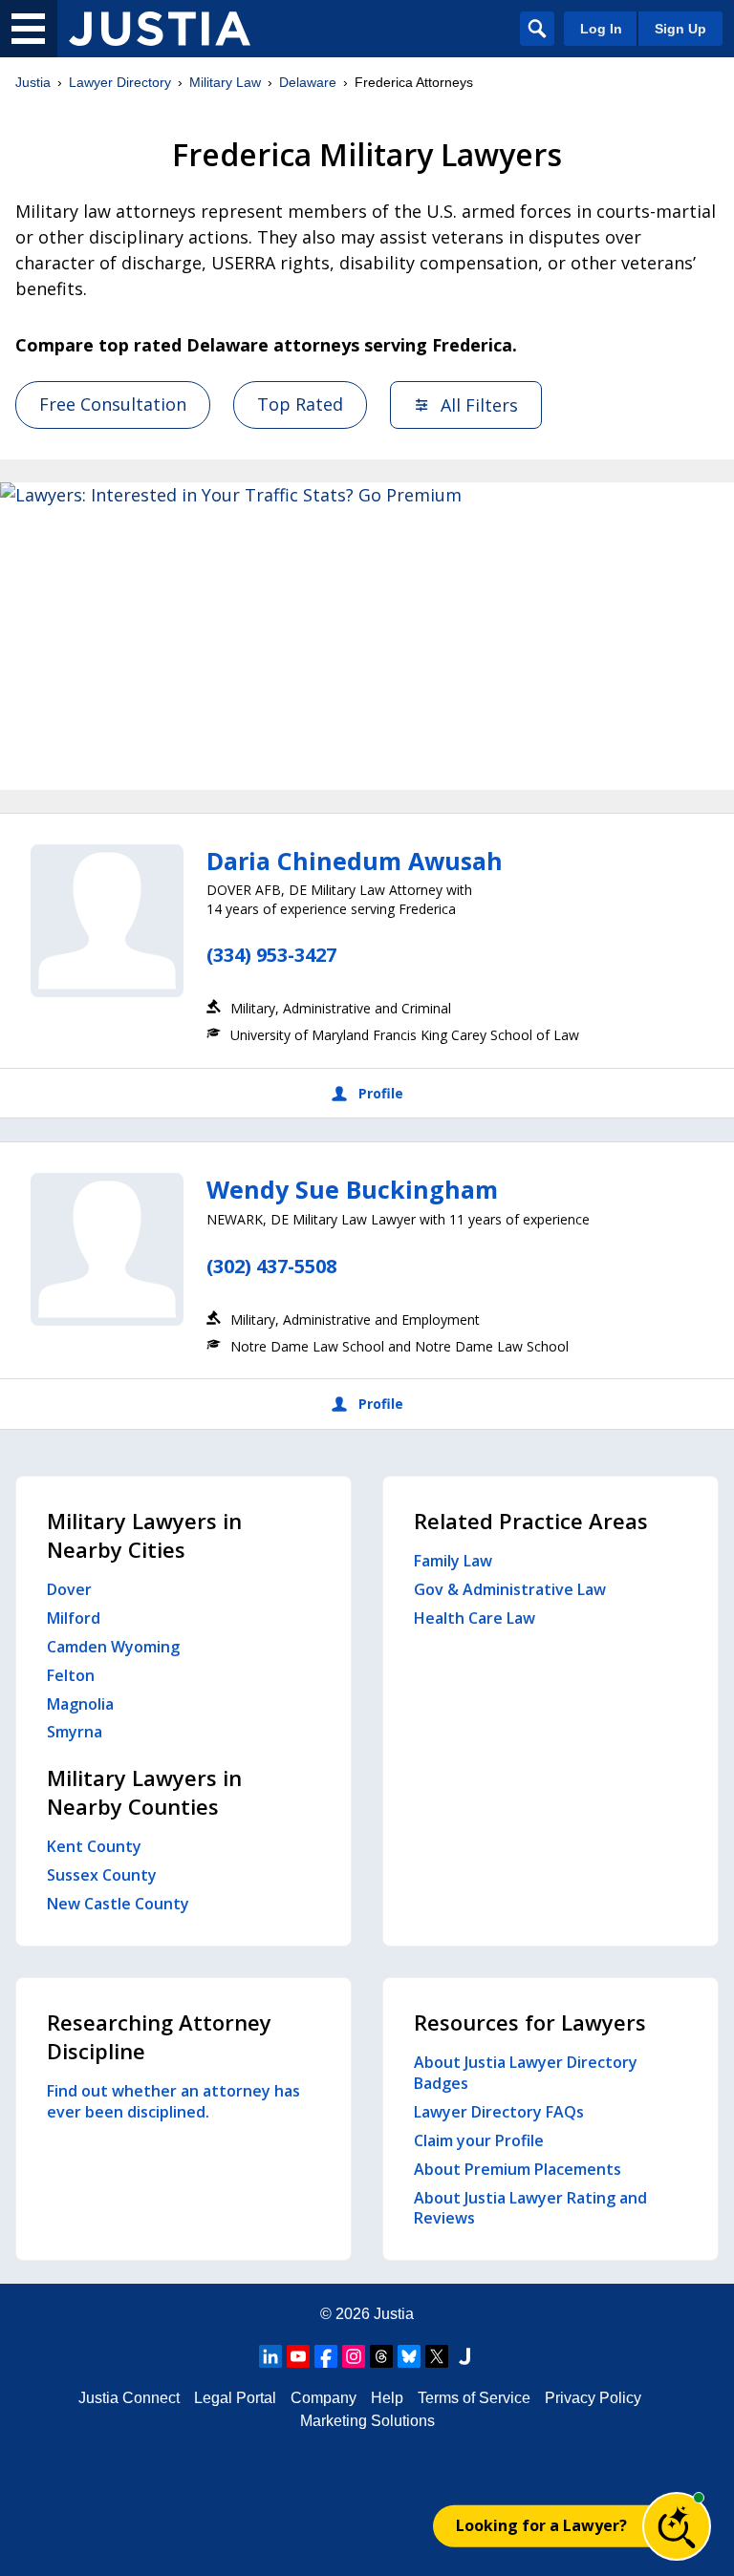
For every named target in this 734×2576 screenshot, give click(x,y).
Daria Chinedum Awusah (355, 861)
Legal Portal (235, 2398)
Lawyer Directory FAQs (499, 2112)
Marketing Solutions (367, 2421)
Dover (69, 1589)
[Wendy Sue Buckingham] (107, 1249)
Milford (74, 1618)
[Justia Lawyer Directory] (160, 29)
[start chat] (677, 2526)
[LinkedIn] (270, 2356)
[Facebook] (326, 2356)
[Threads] (381, 2356)
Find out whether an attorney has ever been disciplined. (173, 2101)
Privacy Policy (593, 2398)
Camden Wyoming (113, 1647)
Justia (33, 82)
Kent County (94, 1846)
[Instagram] (354, 2356)
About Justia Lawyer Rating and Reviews (530, 2208)
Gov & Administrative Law (510, 1589)
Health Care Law (475, 1618)
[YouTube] (298, 2356)
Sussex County (102, 1875)
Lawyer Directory (120, 82)
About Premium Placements (518, 2169)
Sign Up (680, 29)
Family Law (453, 1561)
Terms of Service (474, 2398)
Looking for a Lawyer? (541, 2525)
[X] (437, 2356)
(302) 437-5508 (271, 1266)
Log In (601, 29)
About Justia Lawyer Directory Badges (526, 2073)
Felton (71, 1675)
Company (324, 2398)
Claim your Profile (479, 2140)
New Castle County (118, 1904)
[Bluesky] (409, 2356)
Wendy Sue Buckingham (352, 1189)
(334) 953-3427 (271, 955)
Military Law (225, 82)
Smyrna (75, 1732)
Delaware (308, 82)
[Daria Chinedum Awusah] (107, 921)
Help (387, 2398)
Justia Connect (129, 2398)
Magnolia (80, 1704)
